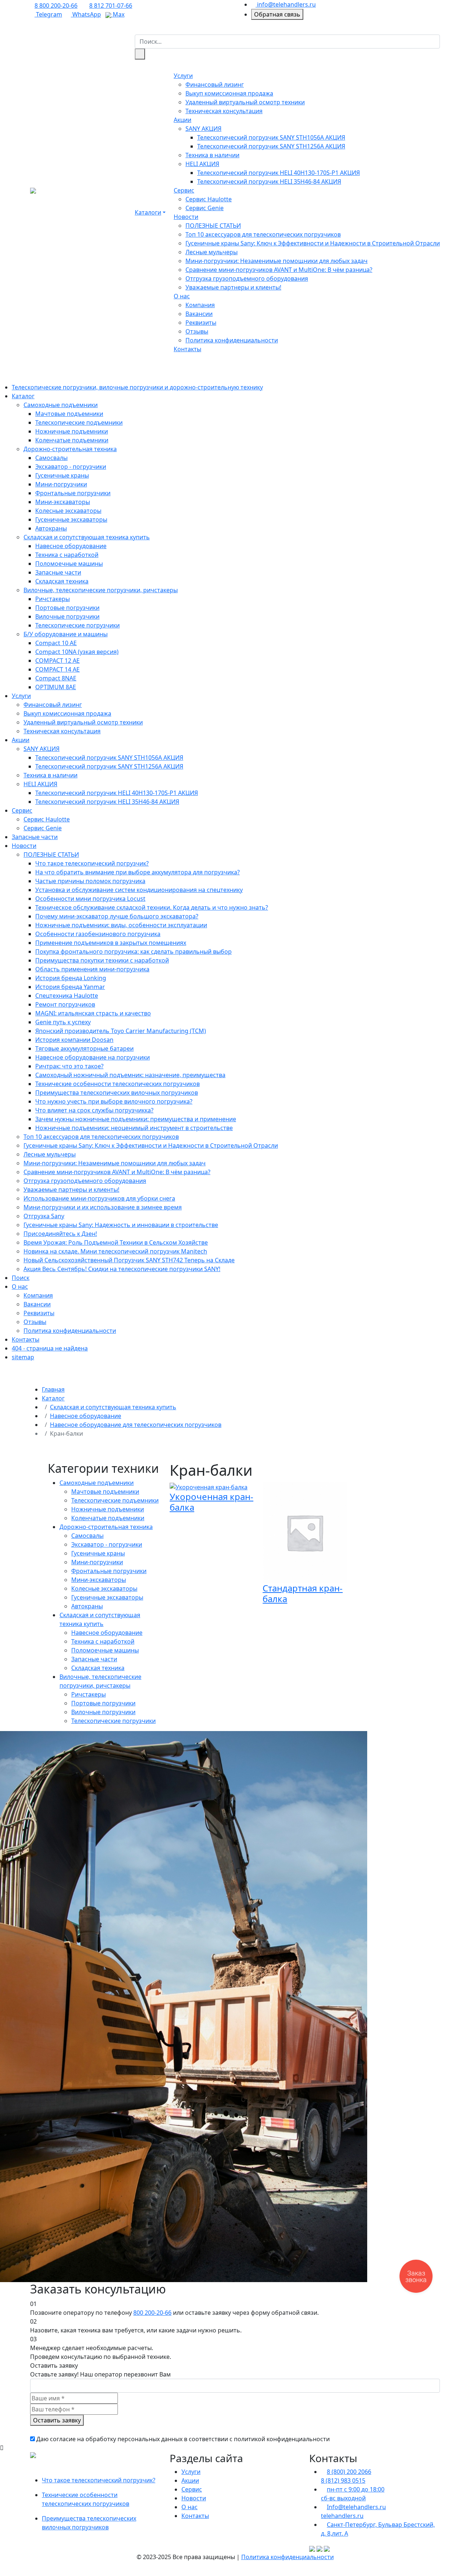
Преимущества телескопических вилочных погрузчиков (117, 1093)
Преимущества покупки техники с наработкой (102, 960)
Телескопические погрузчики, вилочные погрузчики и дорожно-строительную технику (137, 387)
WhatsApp (86, 14)
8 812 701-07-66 (111, 6)
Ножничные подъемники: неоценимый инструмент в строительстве (134, 1128)
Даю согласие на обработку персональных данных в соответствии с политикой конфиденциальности (183, 2439)
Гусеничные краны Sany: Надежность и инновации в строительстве (121, 1225)
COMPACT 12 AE (57, 661)
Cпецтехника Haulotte (67, 996)
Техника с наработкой (67, 555)
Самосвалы (51, 458)
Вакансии (199, 314)
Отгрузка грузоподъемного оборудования (247, 278)
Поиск (21, 1278)
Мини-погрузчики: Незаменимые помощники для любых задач (276, 261)
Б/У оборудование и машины (66, 634)
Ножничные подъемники (72, 431)
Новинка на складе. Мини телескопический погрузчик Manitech (115, 1251)
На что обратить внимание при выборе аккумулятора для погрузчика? (138, 872)
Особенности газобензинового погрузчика (98, 934)
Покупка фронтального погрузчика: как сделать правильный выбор (133, 951)
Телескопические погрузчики (77, 625)
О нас (182, 296)
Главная (53, 1389)
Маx (118, 14)
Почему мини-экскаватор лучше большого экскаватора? (117, 916)
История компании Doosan (74, 1040)
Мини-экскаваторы (63, 502)
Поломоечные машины (69, 564)
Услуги (183, 76)
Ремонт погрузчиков (65, 1004)
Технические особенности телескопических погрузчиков (117, 1084)
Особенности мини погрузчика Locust (90, 899)
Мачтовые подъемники (69, 414)
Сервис (184, 190)
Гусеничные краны (62, 475)
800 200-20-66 (152, 2313)
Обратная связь (277, 14)
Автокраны (51, 528)
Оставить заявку (57, 2420)
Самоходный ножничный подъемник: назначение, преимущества (130, 1075)
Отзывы (197, 331)
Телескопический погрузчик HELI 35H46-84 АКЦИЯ (269, 181)
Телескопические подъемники (79, 422)
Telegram (48, 14)
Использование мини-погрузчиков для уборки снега (99, 1198)
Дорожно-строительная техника (70, 449)
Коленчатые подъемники (72, 440)
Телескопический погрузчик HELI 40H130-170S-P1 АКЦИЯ (279, 173)
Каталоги (148, 212)
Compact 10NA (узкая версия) (77, 652)
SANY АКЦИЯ (203, 129)
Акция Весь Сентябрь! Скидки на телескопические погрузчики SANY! (122, 1269)
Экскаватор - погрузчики (71, 467)
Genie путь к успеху (63, 1022)
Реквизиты (201, 323)
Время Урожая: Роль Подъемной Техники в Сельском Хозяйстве (116, 1242)
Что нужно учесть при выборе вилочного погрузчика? (114, 1101)
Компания (200, 305)
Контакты (187, 349)
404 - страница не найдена (50, 1348)
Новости (186, 217)
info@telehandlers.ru (286, 4)
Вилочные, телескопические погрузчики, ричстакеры (101, 590)
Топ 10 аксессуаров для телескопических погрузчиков (263, 234)
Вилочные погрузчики (67, 616)
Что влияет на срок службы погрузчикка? (94, 1110)
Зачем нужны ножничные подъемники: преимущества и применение (136, 1119)
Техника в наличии (212, 155)
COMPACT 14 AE (57, 669)
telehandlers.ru (342, 2516)
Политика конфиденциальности (232, 340)
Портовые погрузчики (67, 608)
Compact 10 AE (56, 643)
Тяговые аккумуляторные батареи (84, 1048)
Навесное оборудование (71, 546)
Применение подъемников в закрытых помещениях (111, 943)
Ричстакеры (53, 599)
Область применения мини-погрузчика (92, 969)
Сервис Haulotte (209, 199)
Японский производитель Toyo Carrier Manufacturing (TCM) (121, 1031)
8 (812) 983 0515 (343, 2480)
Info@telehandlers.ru (356, 2507)
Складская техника (62, 581)
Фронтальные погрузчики (73, 493)
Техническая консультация (224, 111)
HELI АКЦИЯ (202, 164)
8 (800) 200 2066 (349, 2472)
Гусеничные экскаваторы (71, 519)
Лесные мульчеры (211, 252)
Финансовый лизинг (215, 84)
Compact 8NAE (56, 678)
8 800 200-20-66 (56, 6)
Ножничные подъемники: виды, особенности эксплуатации (121, 925)
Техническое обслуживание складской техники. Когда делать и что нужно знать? (152, 907)
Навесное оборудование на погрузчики (93, 1057)
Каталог (23, 396)
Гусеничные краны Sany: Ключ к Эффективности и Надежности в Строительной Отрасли (313, 243)
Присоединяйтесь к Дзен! (60, 1234)
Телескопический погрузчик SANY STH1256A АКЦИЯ (271, 146)
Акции (182, 120)
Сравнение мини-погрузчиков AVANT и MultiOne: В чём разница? (279, 270)
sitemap (23, 1357)
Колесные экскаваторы (68, 511)
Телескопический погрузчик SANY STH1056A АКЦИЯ (271, 137)
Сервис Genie (205, 208)
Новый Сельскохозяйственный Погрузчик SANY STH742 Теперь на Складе (129, 1260)
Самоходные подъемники (61, 405)
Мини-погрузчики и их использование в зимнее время (103, 1207)
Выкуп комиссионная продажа (229, 93)
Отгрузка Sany (44, 1216)
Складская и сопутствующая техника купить (87, 537)
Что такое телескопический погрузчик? (92, 863)
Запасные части (58, 572)
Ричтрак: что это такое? (69, 1066)
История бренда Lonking (71, 978)
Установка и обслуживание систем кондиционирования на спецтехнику (139, 890)
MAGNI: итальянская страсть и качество (93, 1013)
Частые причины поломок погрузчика (90, 881)
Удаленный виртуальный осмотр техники (245, 102)
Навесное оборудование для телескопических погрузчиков (136, 1425)
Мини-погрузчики (61, 484)
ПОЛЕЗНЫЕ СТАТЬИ (213, 226)
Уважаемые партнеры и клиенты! (233, 287)
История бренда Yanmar (70, 987)
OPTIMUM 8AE (56, 687)
